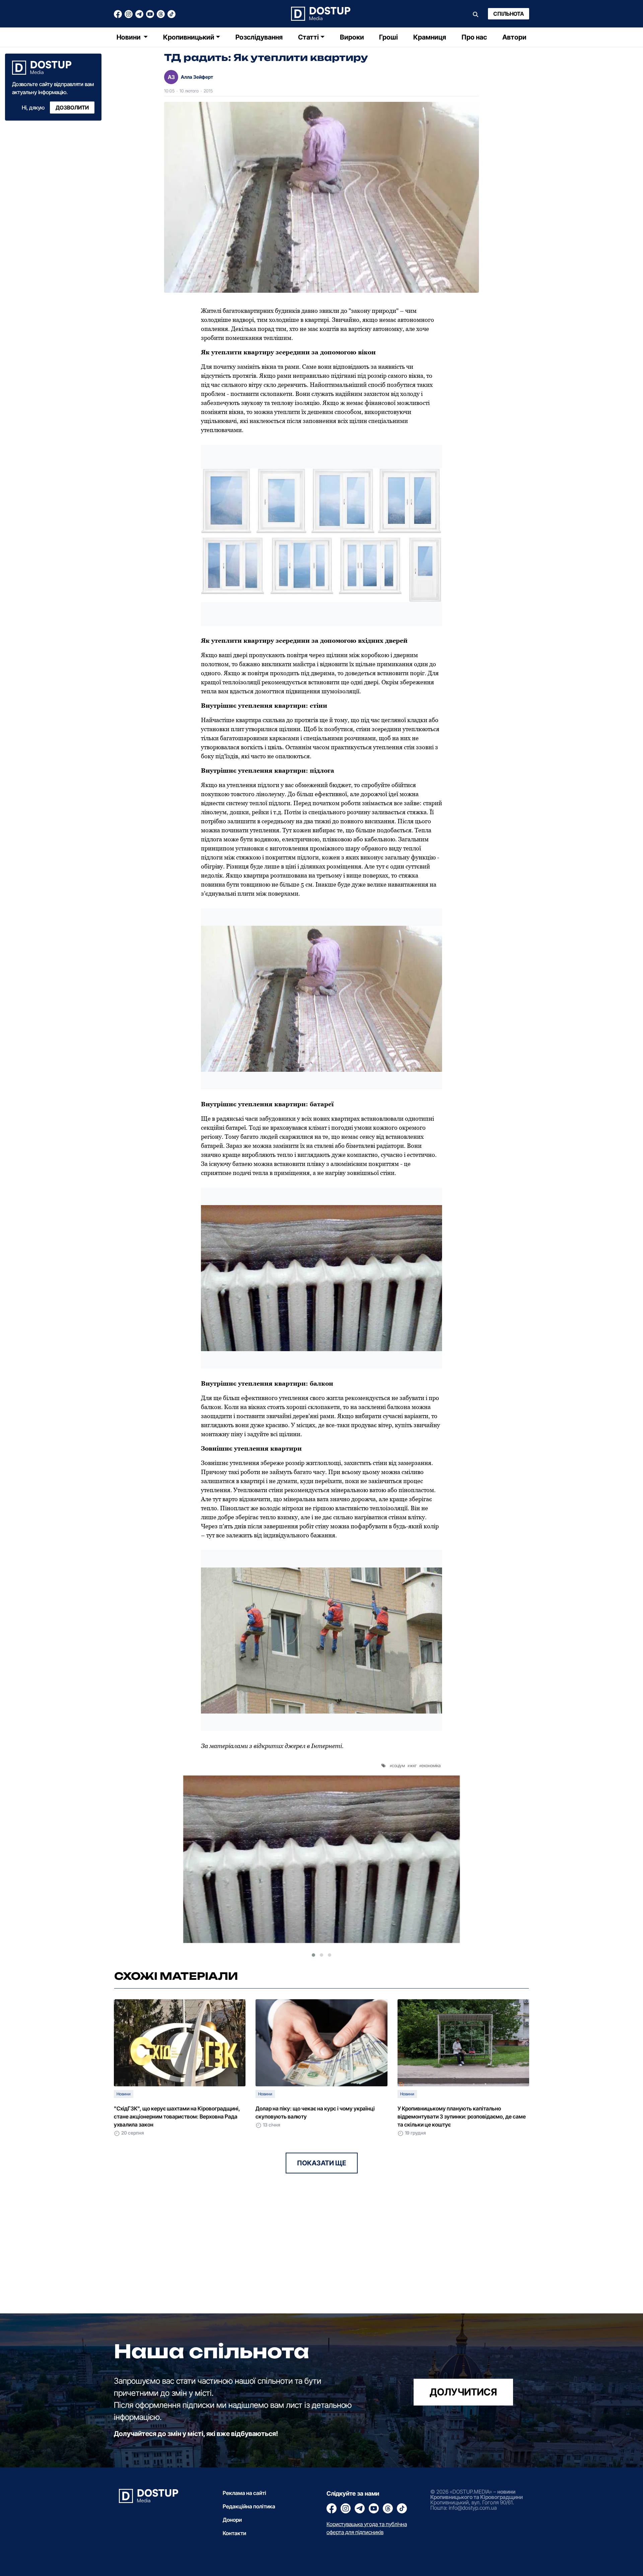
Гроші (388, 37)
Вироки (352, 37)
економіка (431, 1765)
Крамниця (430, 37)
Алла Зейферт (197, 77)
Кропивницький (189, 37)
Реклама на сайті (244, 2493)
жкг (413, 1765)
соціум (398, 1765)
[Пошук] (476, 14)
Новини (129, 37)
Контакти (234, 2533)
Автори (514, 37)
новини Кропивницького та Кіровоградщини (477, 2494)
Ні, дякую (33, 108)
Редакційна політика (249, 2506)
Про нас (474, 37)
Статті (308, 37)
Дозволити (72, 108)
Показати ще (322, 2163)
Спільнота (509, 14)
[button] (313, 1955)
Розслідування (259, 37)
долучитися (463, 2392)
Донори (232, 2520)
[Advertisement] (215, 2267)
